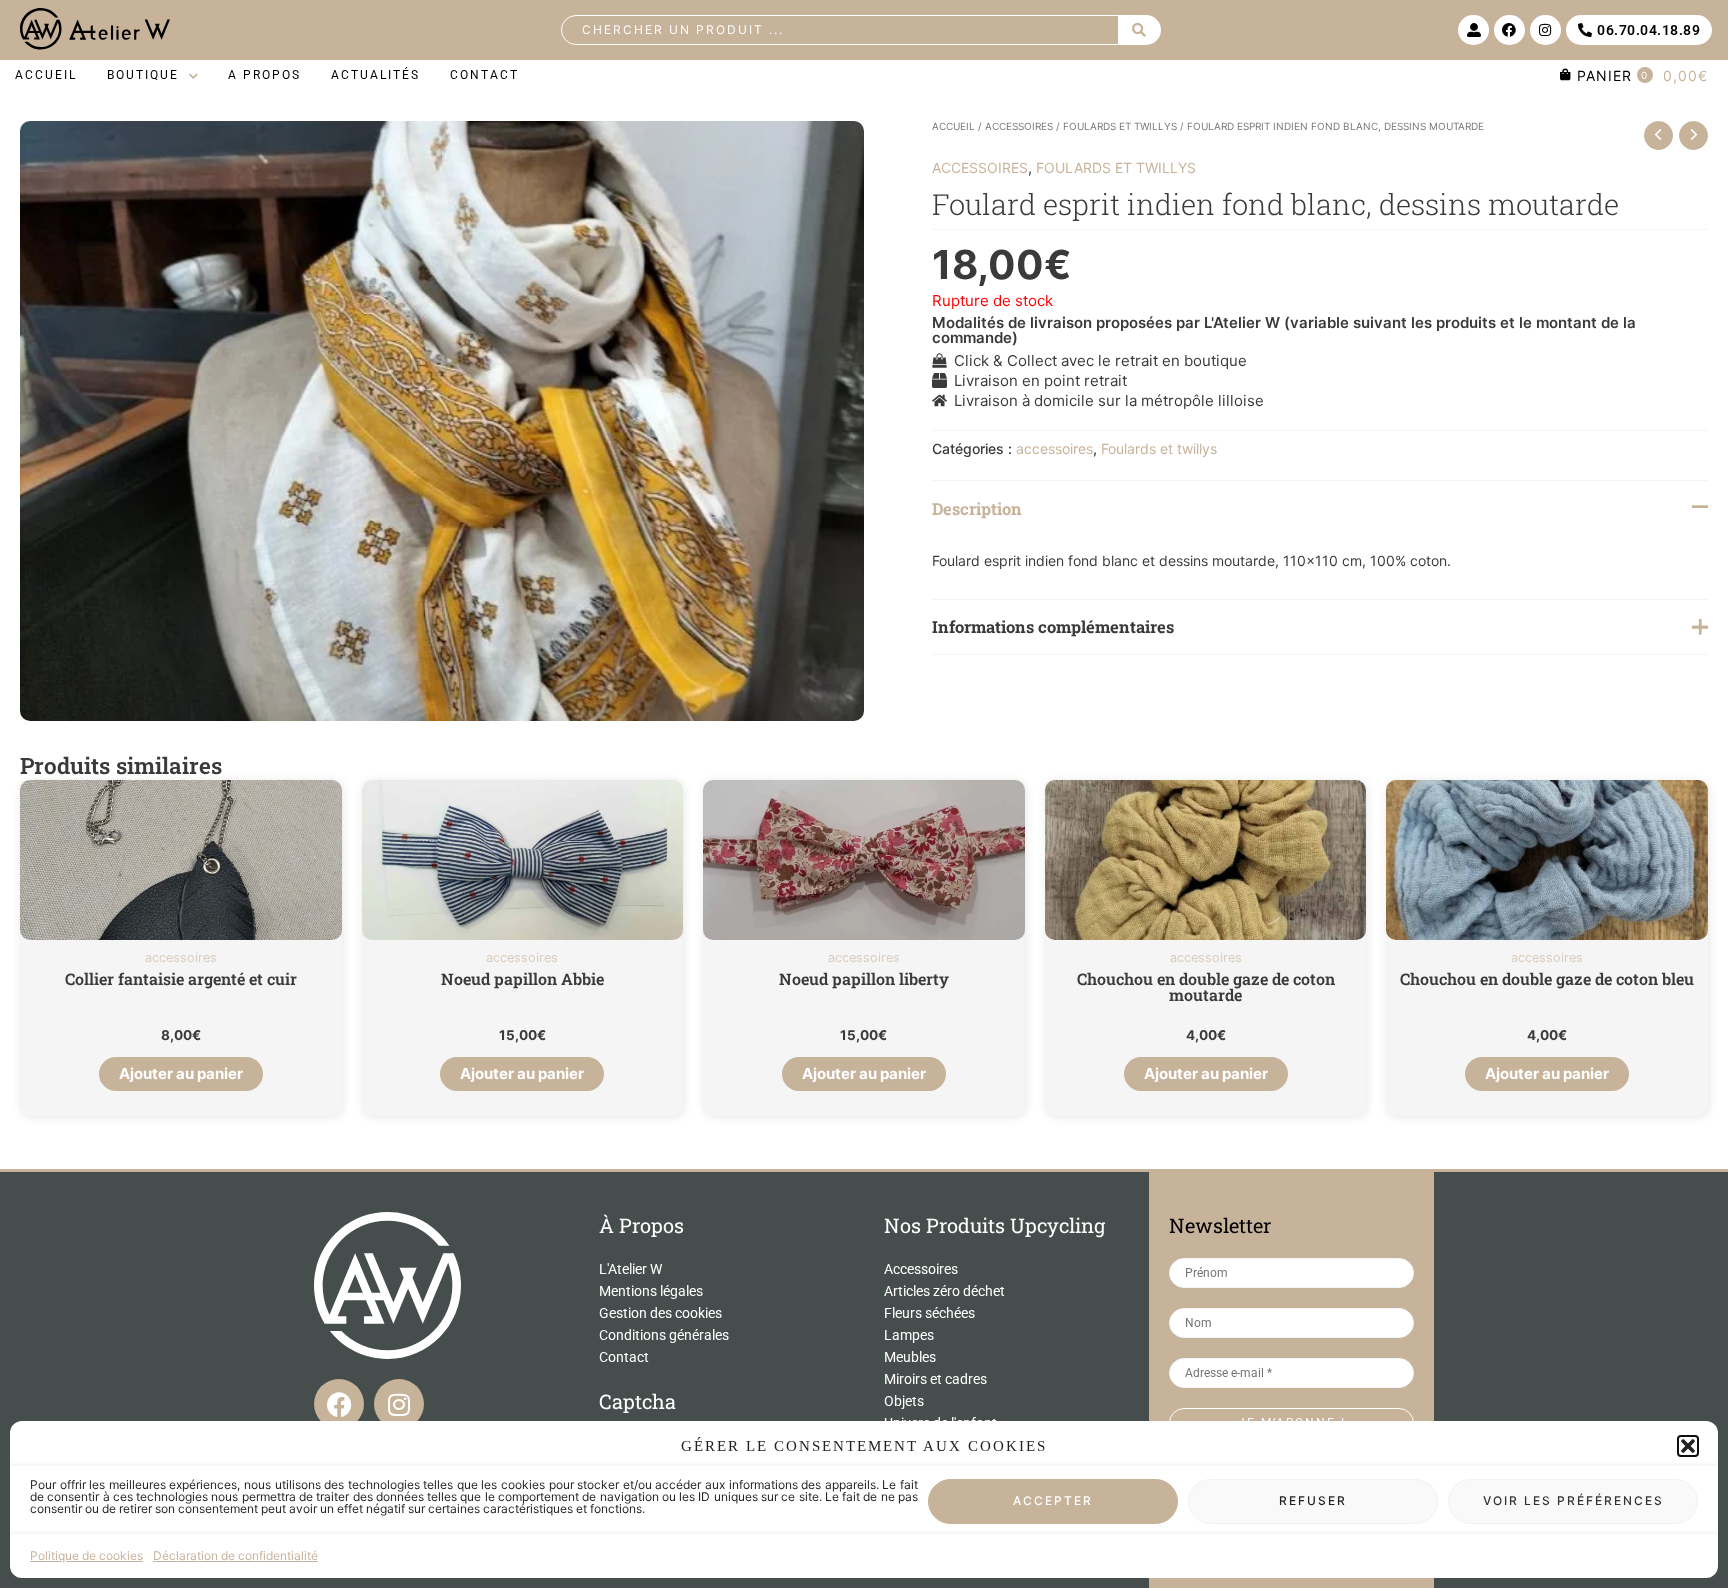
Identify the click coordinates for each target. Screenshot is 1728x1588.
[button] (1688, 1446)
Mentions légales (651, 1291)
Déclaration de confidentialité (235, 1555)
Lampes (909, 1335)
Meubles (910, 1357)
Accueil (953, 126)
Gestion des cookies (660, 1313)
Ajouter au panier (181, 1073)
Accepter (1053, 1501)
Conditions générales (664, 1335)
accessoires (1019, 126)
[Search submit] (1140, 30)
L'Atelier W (630, 1269)
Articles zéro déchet (944, 1291)
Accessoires (921, 1269)
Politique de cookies (86, 1555)
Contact (624, 1357)
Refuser (1313, 1501)
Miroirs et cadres (935, 1379)
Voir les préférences (1573, 1501)
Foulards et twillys (1120, 126)
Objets (904, 1401)
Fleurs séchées (929, 1313)
